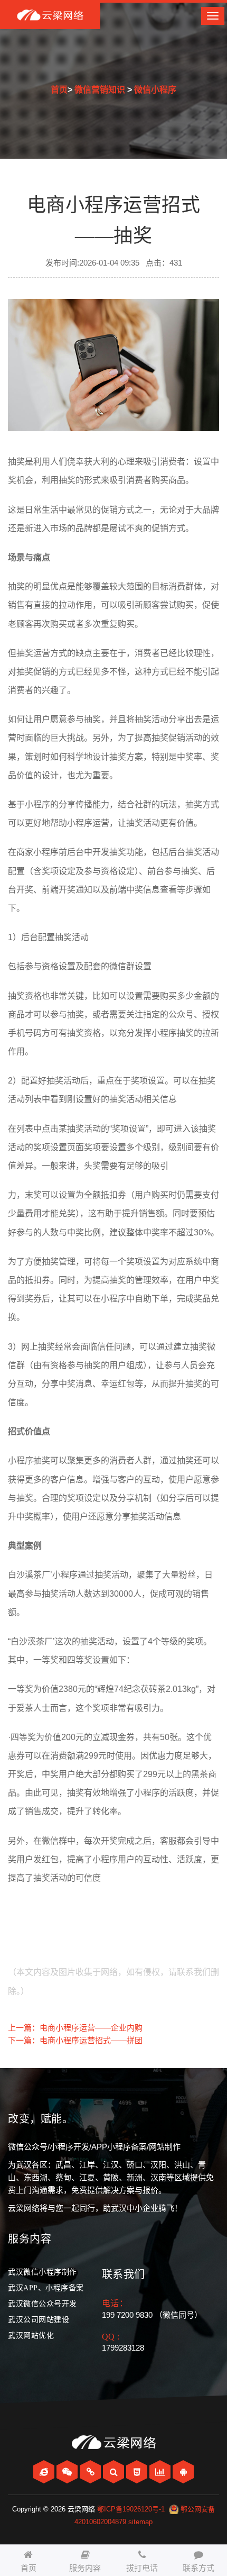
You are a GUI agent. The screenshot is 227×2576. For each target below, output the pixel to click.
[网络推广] (161, 2472)
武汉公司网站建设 (39, 2320)
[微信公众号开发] (68, 2472)
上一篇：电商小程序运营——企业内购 (75, 2028)
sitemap (140, 2522)
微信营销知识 (100, 90)
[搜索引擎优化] (115, 2472)
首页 (59, 90)
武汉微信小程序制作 (42, 2272)
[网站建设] (45, 2472)
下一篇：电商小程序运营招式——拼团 (75, 2040)
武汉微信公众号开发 (42, 2304)
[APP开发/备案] (183, 2472)
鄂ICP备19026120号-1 (131, 2509)
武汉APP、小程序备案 (46, 2288)
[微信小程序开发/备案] (91, 2472)
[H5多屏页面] (138, 2472)
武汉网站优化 (31, 2336)
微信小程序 (155, 90)
